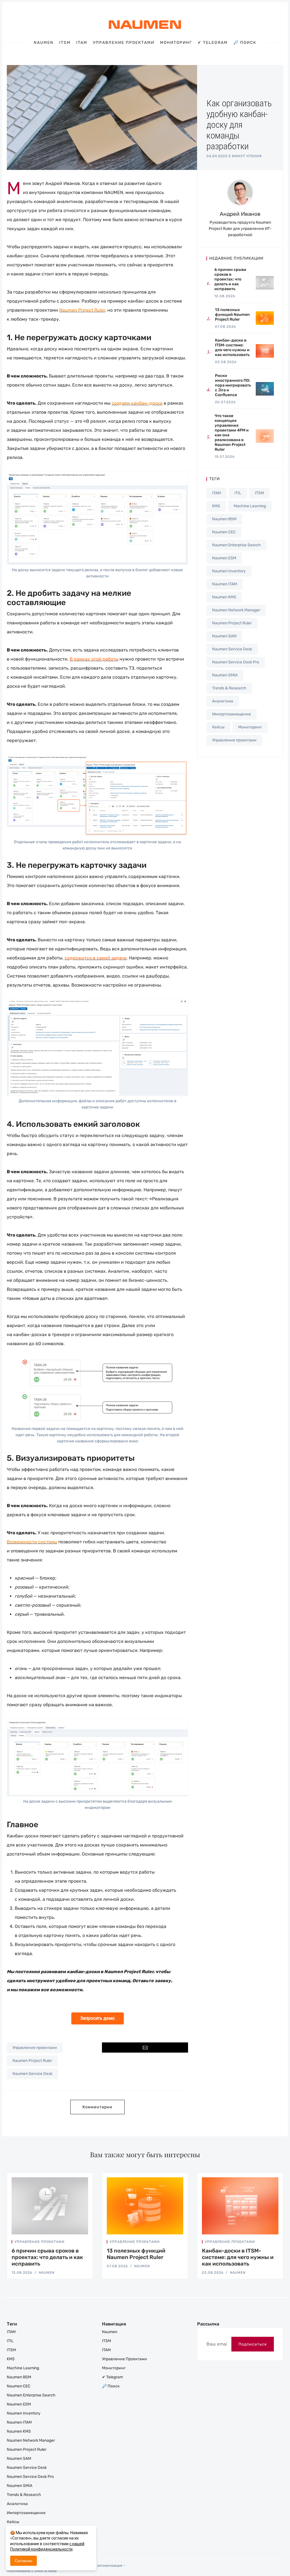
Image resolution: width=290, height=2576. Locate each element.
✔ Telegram (213, 43)
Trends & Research (229, 688)
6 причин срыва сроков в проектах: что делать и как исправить (47, 2257)
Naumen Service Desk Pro (236, 662)
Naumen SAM (224, 636)
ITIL (238, 493)
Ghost (39, 2571)
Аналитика (223, 701)
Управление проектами (124, 43)
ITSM (65, 43)
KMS (216, 506)
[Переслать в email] (145, 2048)
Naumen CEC (224, 532)
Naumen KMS (224, 597)
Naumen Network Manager (236, 610)
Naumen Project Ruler (32, 2061)
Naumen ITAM (225, 584)
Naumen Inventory (229, 571)
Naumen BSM (224, 519)
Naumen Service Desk (32, 2074)
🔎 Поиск (245, 43)
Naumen (44, 43)
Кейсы (218, 727)
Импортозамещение (232, 714)
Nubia (52, 2571)
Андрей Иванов (240, 214)
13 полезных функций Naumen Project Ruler (136, 2254)
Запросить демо (98, 2018)
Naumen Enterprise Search (236, 545)
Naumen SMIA (225, 675)
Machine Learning (250, 506)
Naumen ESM (224, 558)
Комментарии (97, 2107)
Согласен (24, 2561)
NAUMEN (47, 2273)
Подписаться (253, 2344)
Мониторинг (176, 43)
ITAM (82, 43)
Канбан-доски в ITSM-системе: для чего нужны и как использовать (238, 2257)
